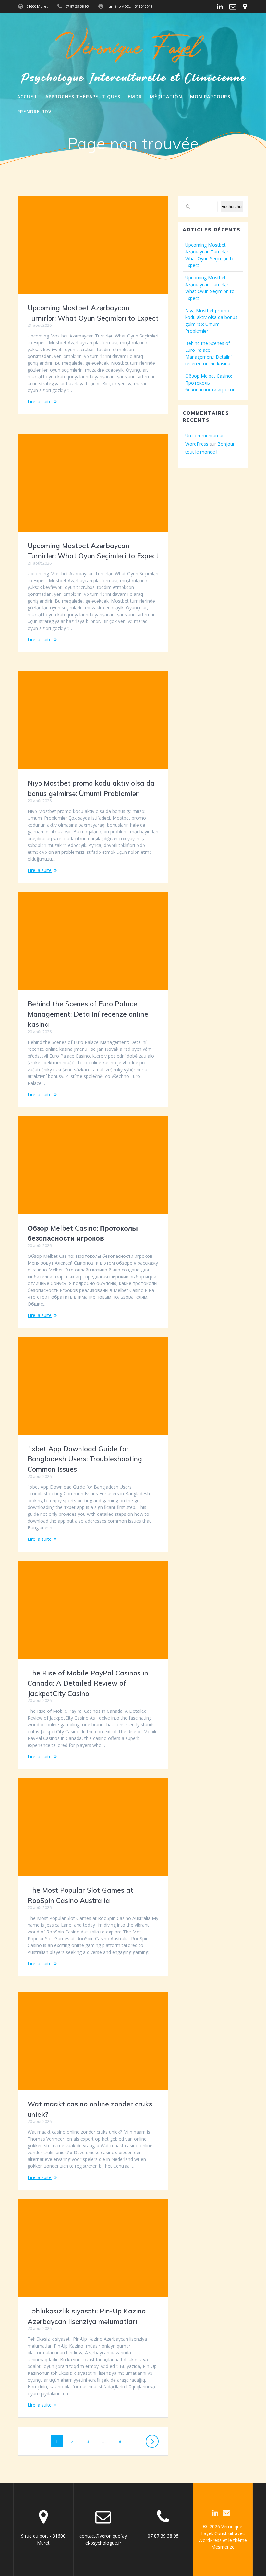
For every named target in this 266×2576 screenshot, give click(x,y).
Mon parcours (210, 97)
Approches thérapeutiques (83, 97)
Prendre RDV (34, 111)
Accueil (27, 97)
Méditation (166, 97)
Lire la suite (40, 402)
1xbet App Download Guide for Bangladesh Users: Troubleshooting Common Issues (85, 1459)
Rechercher (232, 207)
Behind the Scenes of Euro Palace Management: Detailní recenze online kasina (88, 1014)
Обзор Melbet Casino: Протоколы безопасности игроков (210, 383)
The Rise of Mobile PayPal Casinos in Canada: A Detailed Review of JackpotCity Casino (88, 1683)
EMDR (135, 97)
